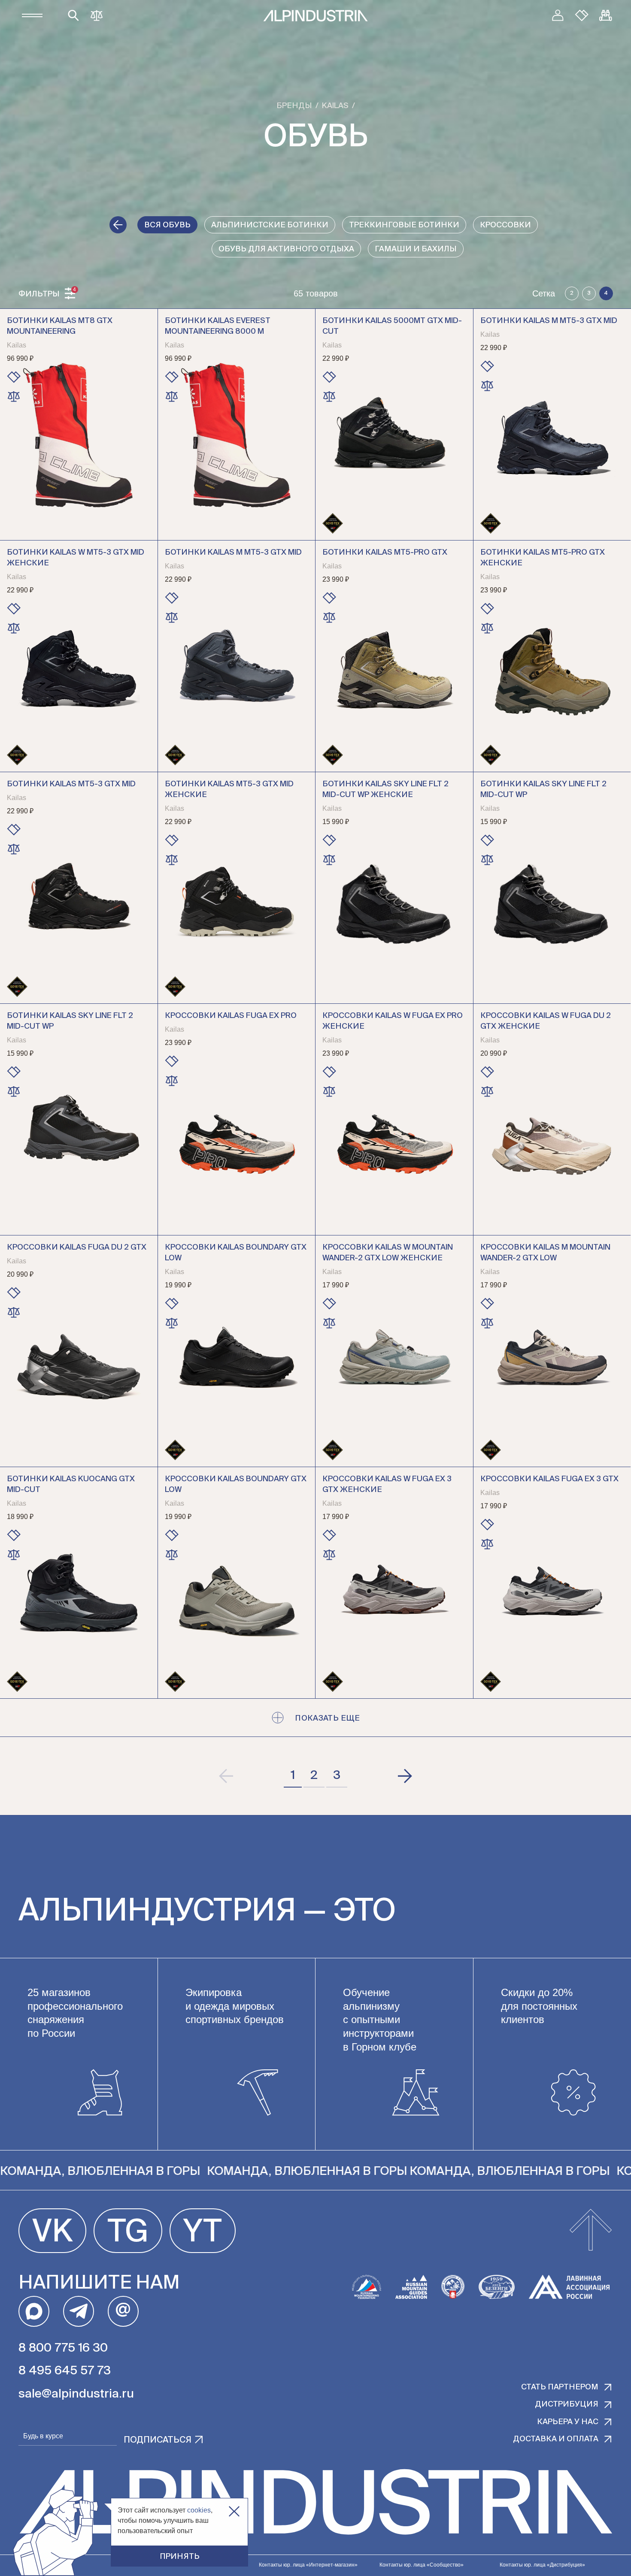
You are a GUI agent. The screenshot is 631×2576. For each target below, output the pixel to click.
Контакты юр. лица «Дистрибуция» (542, 2565)
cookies (199, 2510)
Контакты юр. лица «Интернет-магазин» (308, 2565)
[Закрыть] (234, 2511)
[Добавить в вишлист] (14, 377)
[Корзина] (606, 15)
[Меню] (32, 15)
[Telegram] (79, 2311)
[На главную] (315, 16)
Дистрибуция (567, 2404)
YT (203, 2233)
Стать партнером (560, 2387)
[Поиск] (73, 15)
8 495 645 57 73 (65, 2371)
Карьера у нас (568, 2422)
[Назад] (118, 225)
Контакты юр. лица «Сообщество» (422, 2565)
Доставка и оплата (556, 2439)
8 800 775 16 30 (63, 2348)
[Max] (34, 2311)
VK (52, 2233)
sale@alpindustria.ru (76, 2394)
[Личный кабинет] (558, 15)
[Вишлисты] (582, 15)
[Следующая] (404, 1776)
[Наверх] (591, 2231)
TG (128, 2233)
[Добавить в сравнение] (14, 396)
